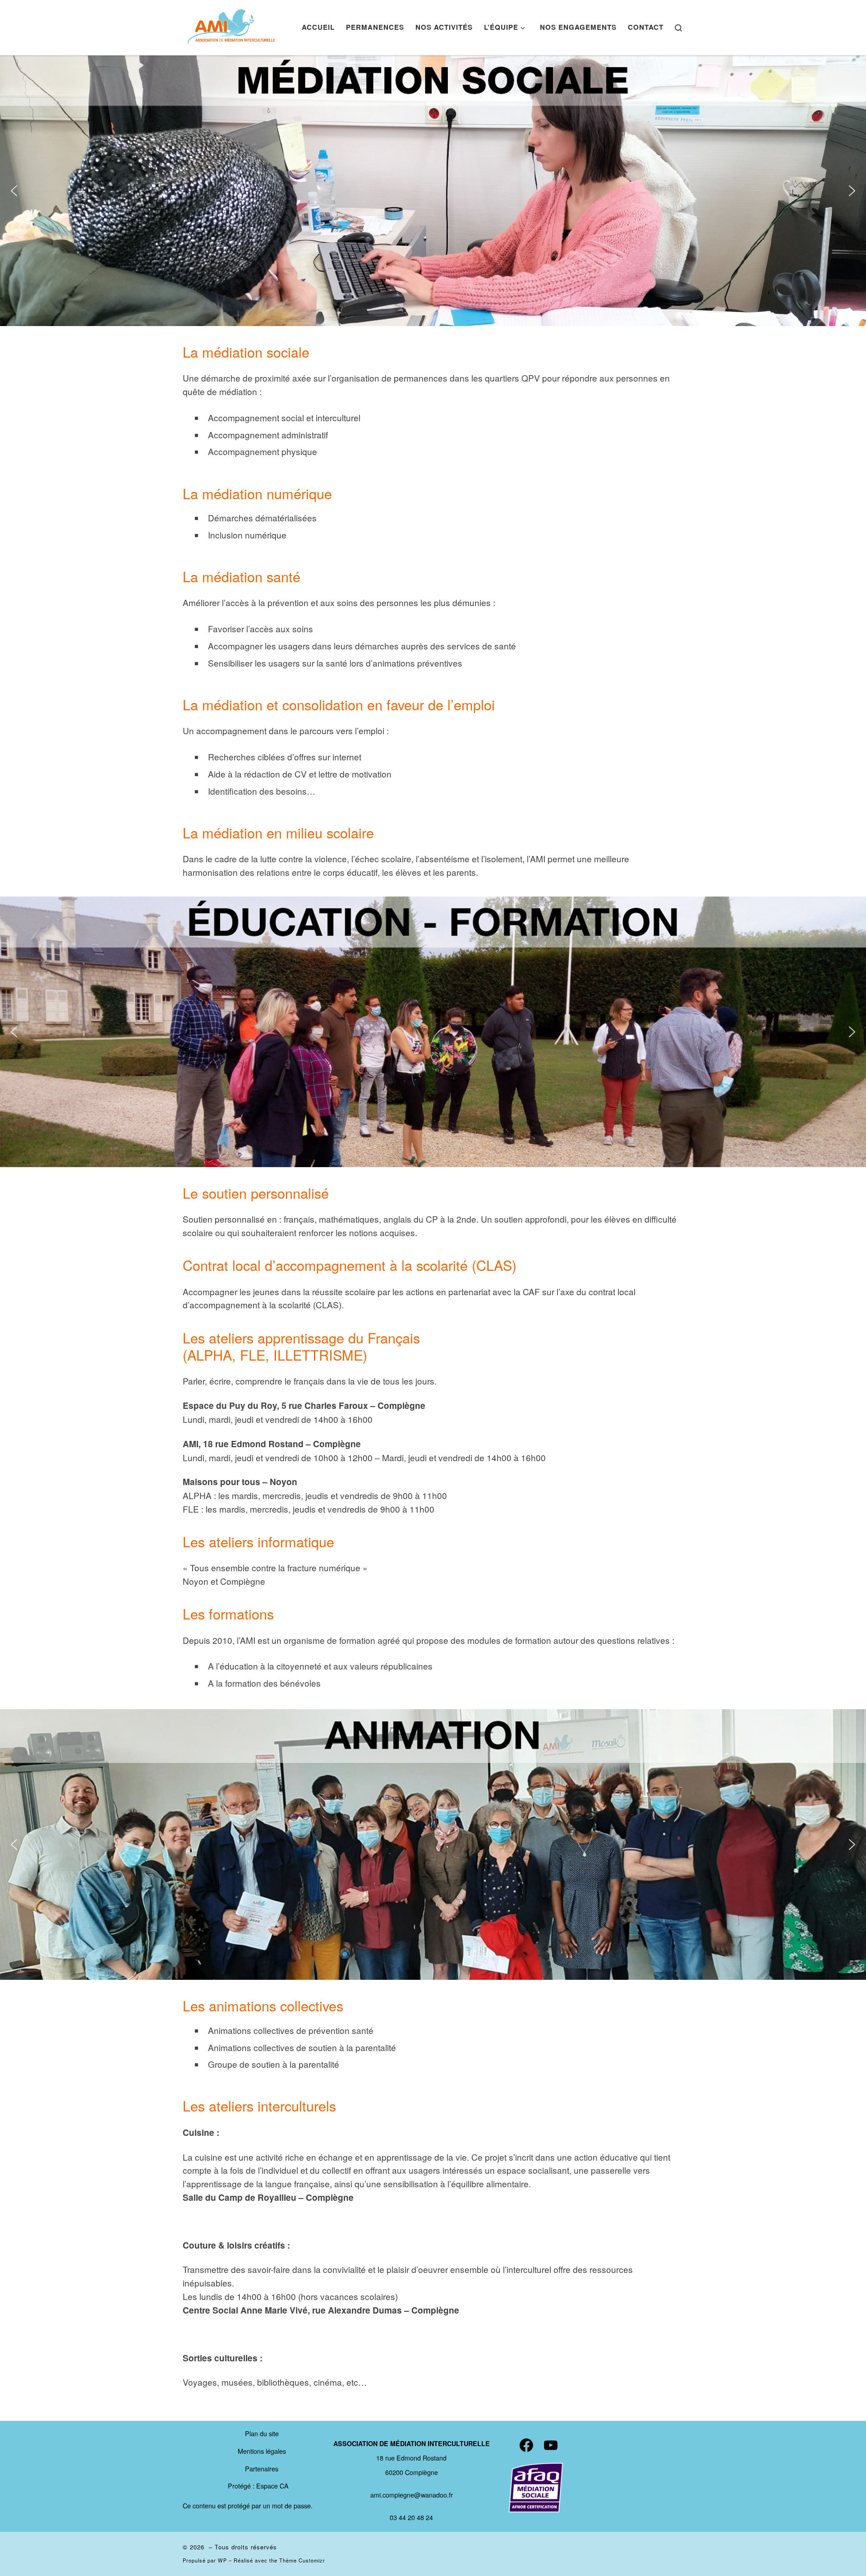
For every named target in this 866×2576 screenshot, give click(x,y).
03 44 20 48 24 (411, 2517)
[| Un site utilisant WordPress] (232, 25)
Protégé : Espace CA (258, 2486)
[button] (14, 191)
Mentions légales (262, 2451)
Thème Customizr (302, 2560)
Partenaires (262, 2468)
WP (222, 2560)
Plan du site (262, 2433)
